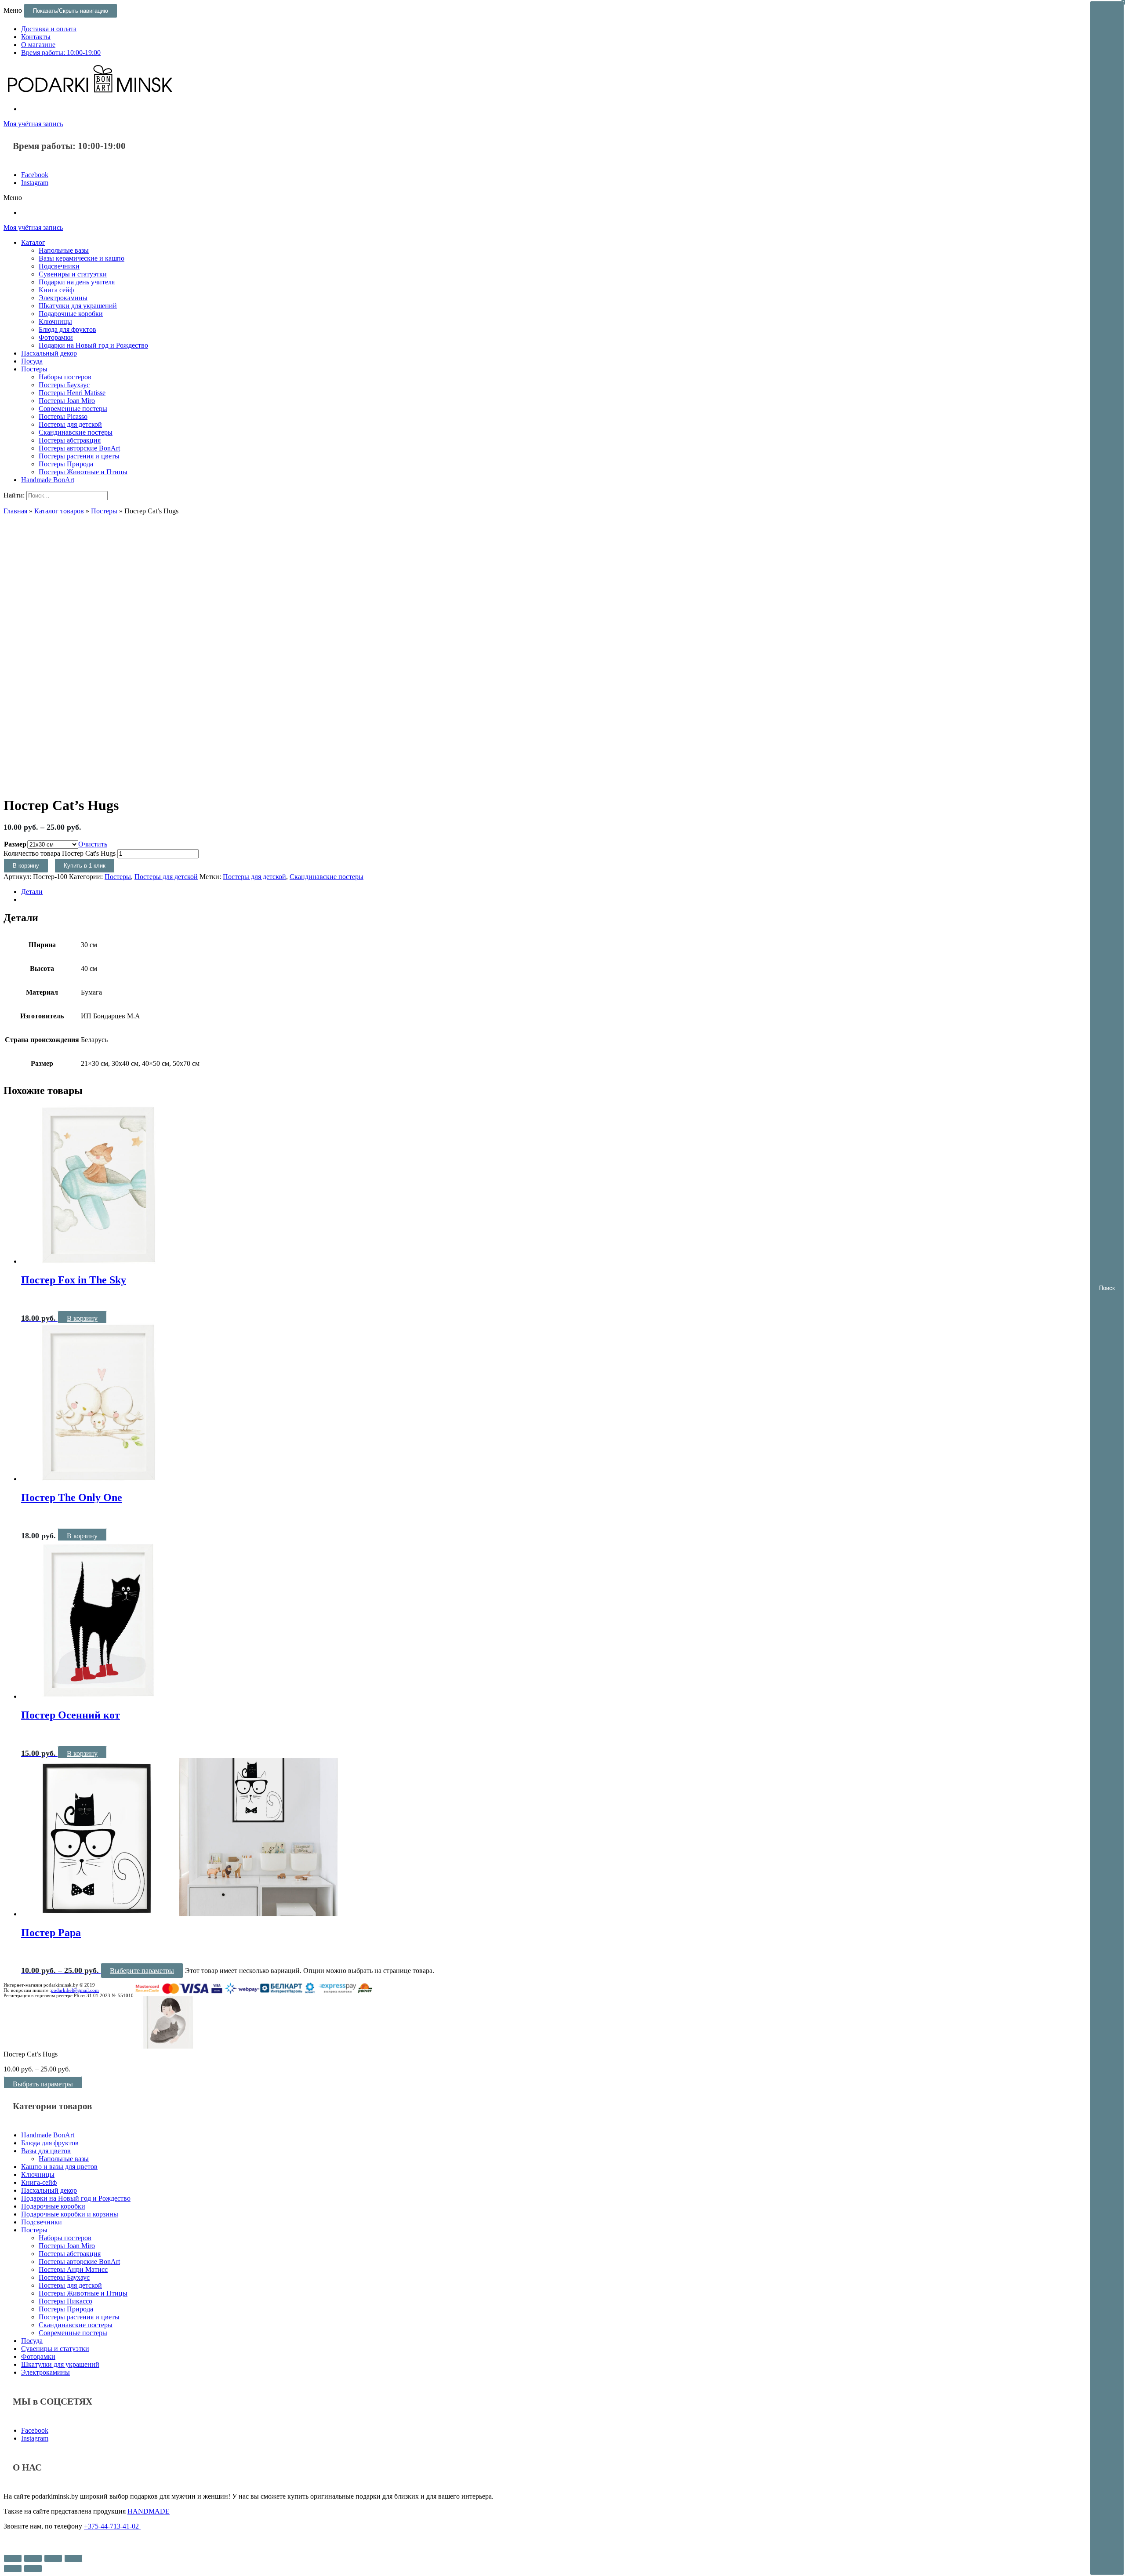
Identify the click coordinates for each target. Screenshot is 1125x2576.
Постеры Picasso (63, 416)
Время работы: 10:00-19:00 (61, 53)
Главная (15, 511)
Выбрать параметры (43, 2084)
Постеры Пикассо (65, 2301)
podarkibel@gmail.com (75, 1990)
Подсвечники (59, 266)
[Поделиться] (33, 2558)
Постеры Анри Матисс (73, 2269)
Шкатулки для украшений (78, 306)
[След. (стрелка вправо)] (33, 2569)
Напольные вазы (64, 250)
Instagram (35, 183)
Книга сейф (56, 290)
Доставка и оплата (49, 29)
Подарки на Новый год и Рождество (93, 345)
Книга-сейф (39, 2182)
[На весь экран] (53, 2558)
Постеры (34, 369)
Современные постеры (73, 409)
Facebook (35, 175)
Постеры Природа (66, 464)
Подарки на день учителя (77, 282)
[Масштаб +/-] (73, 2558)
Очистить (93, 844)
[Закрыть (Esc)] (13, 2558)
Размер (15, 844)
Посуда (32, 361)
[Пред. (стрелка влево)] (13, 2569)
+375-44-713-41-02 (112, 2526)
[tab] (571, 892)
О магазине (38, 45)
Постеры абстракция (70, 440)
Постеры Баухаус (64, 385)
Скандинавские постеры (76, 432)
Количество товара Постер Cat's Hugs (60, 853)
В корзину (26, 866)
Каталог (33, 242)
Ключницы (55, 322)
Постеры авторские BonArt (79, 448)
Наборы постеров (65, 377)
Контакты (36, 37)
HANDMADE (149, 2511)
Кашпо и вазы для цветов (59, 2167)
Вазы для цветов (46, 2151)
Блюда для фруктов (67, 329)
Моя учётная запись (33, 124)
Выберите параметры (142, 1971)
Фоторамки (56, 337)
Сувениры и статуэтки (73, 274)
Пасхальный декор (49, 353)
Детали (32, 892)
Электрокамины (63, 298)
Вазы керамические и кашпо (82, 258)
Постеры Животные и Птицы (83, 472)
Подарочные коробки (71, 314)
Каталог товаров (59, 511)
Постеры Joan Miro (67, 401)
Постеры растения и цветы (79, 456)
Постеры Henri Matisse (72, 393)
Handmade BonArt (48, 480)
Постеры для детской (70, 424)
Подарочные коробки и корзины (70, 2214)
